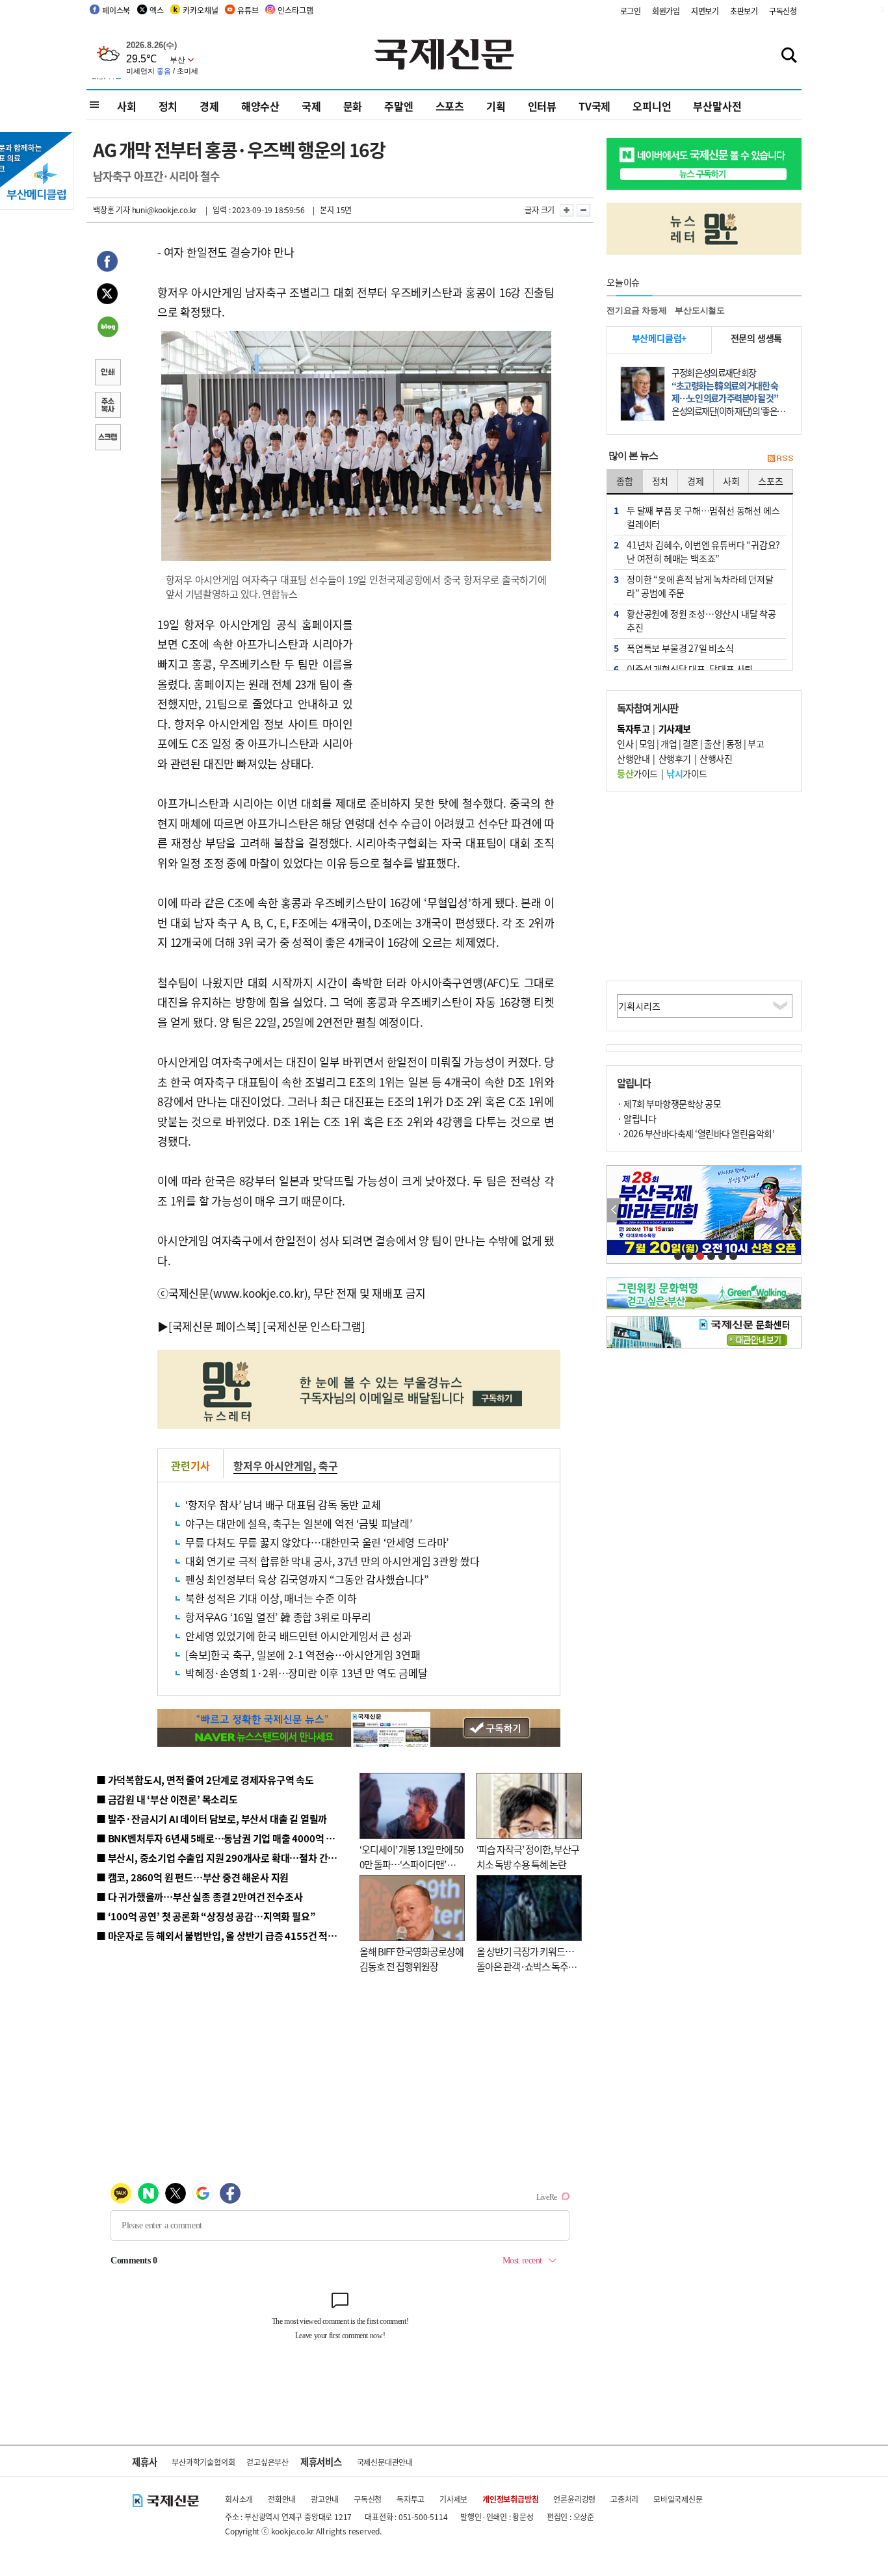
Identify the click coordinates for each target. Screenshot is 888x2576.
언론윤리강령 (574, 2499)
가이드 (637, 773)
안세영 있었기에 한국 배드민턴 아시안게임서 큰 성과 (298, 1636)
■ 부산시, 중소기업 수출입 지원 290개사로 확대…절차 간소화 (221, 1858)
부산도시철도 (700, 310)
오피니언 (652, 106)
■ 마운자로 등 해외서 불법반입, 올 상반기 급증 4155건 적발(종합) (229, 1936)
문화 (353, 106)
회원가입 (666, 11)
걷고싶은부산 (268, 2462)
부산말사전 (717, 106)
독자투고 (411, 2499)
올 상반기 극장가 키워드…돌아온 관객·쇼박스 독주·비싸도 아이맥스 (525, 1966)
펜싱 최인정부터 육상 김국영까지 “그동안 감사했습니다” (307, 1579)
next (794, 1210)
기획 (496, 106)
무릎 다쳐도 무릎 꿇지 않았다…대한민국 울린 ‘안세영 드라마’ (317, 1542)
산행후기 (675, 758)
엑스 (157, 10)
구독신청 (783, 11)
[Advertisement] (457, 696)
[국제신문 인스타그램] (314, 1326)
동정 (734, 743)
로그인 (631, 11)
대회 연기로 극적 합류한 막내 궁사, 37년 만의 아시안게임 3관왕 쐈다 (333, 1561)
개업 (669, 743)
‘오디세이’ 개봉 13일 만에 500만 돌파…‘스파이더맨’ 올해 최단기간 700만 (411, 1864)
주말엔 (398, 106)
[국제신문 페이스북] (215, 1326)
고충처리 (624, 2499)
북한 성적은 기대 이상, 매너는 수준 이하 (271, 1598)
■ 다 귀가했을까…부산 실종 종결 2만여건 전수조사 (199, 1897)
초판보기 (744, 11)
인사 (625, 743)
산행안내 (633, 758)
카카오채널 (200, 10)
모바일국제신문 (678, 2499)
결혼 (691, 743)
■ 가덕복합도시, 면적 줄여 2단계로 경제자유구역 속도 (205, 1780)
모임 (647, 743)
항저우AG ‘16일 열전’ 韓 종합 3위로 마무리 (278, 1617)
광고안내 (325, 2499)
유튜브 (248, 10)
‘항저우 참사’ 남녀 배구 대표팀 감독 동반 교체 (283, 1504)
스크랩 (107, 439)
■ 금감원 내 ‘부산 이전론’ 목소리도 (167, 1799)
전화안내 (282, 2499)
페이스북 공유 (107, 263)
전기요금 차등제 (636, 310)
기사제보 (453, 2499)
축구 (328, 1465)
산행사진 (716, 758)
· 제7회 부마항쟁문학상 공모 (669, 1103)
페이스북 (116, 10)
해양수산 (260, 106)
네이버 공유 (107, 328)
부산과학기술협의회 (203, 2462)
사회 (127, 106)
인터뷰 (542, 106)
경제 (209, 106)
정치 (168, 106)
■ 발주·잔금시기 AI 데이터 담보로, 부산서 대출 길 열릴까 (212, 1819)
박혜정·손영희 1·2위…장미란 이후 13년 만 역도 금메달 (307, 1673)
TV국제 (594, 106)
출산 (712, 743)
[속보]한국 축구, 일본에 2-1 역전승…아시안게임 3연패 (303, 1655)
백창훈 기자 (111, 210)
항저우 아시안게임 (273, 1465)
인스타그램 (295, 10)
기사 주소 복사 (107, 406)
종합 (625, 481)
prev (614, 1210)
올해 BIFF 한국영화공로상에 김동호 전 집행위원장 (411, 1959)
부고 (756, 743)
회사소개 (239, 2499)
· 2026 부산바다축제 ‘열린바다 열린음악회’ (696, 1133)
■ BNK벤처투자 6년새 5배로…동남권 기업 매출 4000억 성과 (220, 1838)
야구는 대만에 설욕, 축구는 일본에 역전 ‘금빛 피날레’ (299, 1523)
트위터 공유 (107, 296)
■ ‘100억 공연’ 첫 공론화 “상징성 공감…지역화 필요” (206, 1916)
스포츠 (450, 106)
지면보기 (705, 11)
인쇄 (107, 374)
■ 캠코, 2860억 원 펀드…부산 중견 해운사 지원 (192, 1877)
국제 (311, 106)
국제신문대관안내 (385, 2462)
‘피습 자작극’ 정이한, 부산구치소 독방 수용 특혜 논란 (528, 1857)
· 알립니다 (636, 1118)
